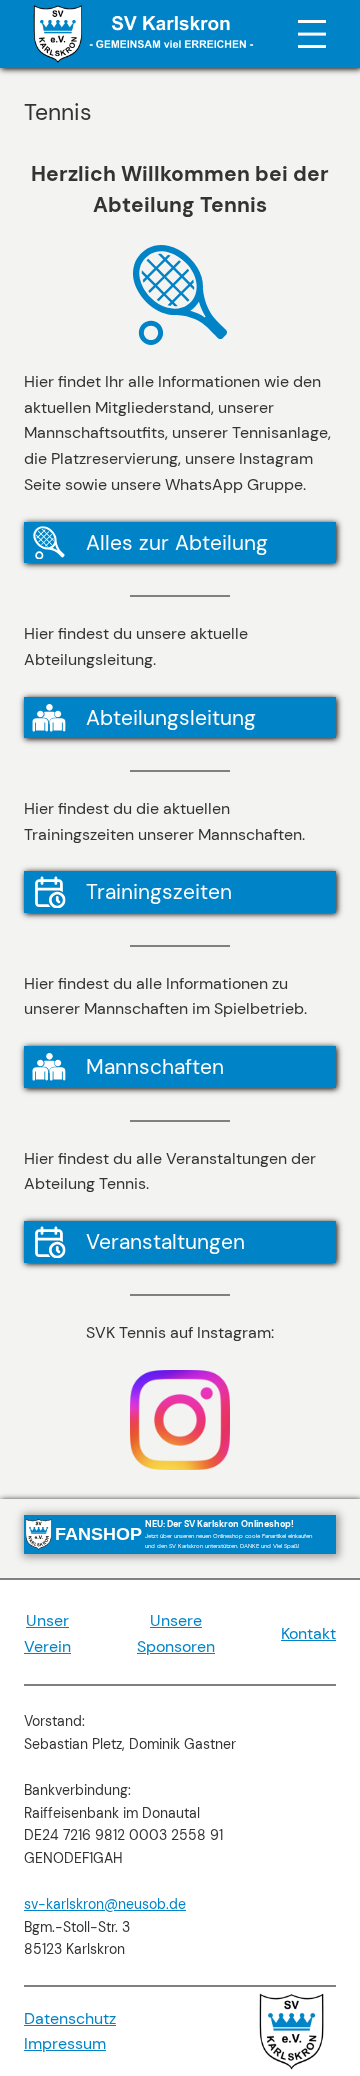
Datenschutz (70, 2018)
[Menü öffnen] (312, 34)
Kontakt (308, 1633)
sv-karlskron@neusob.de (105, 1904)
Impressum (65, 2043)
